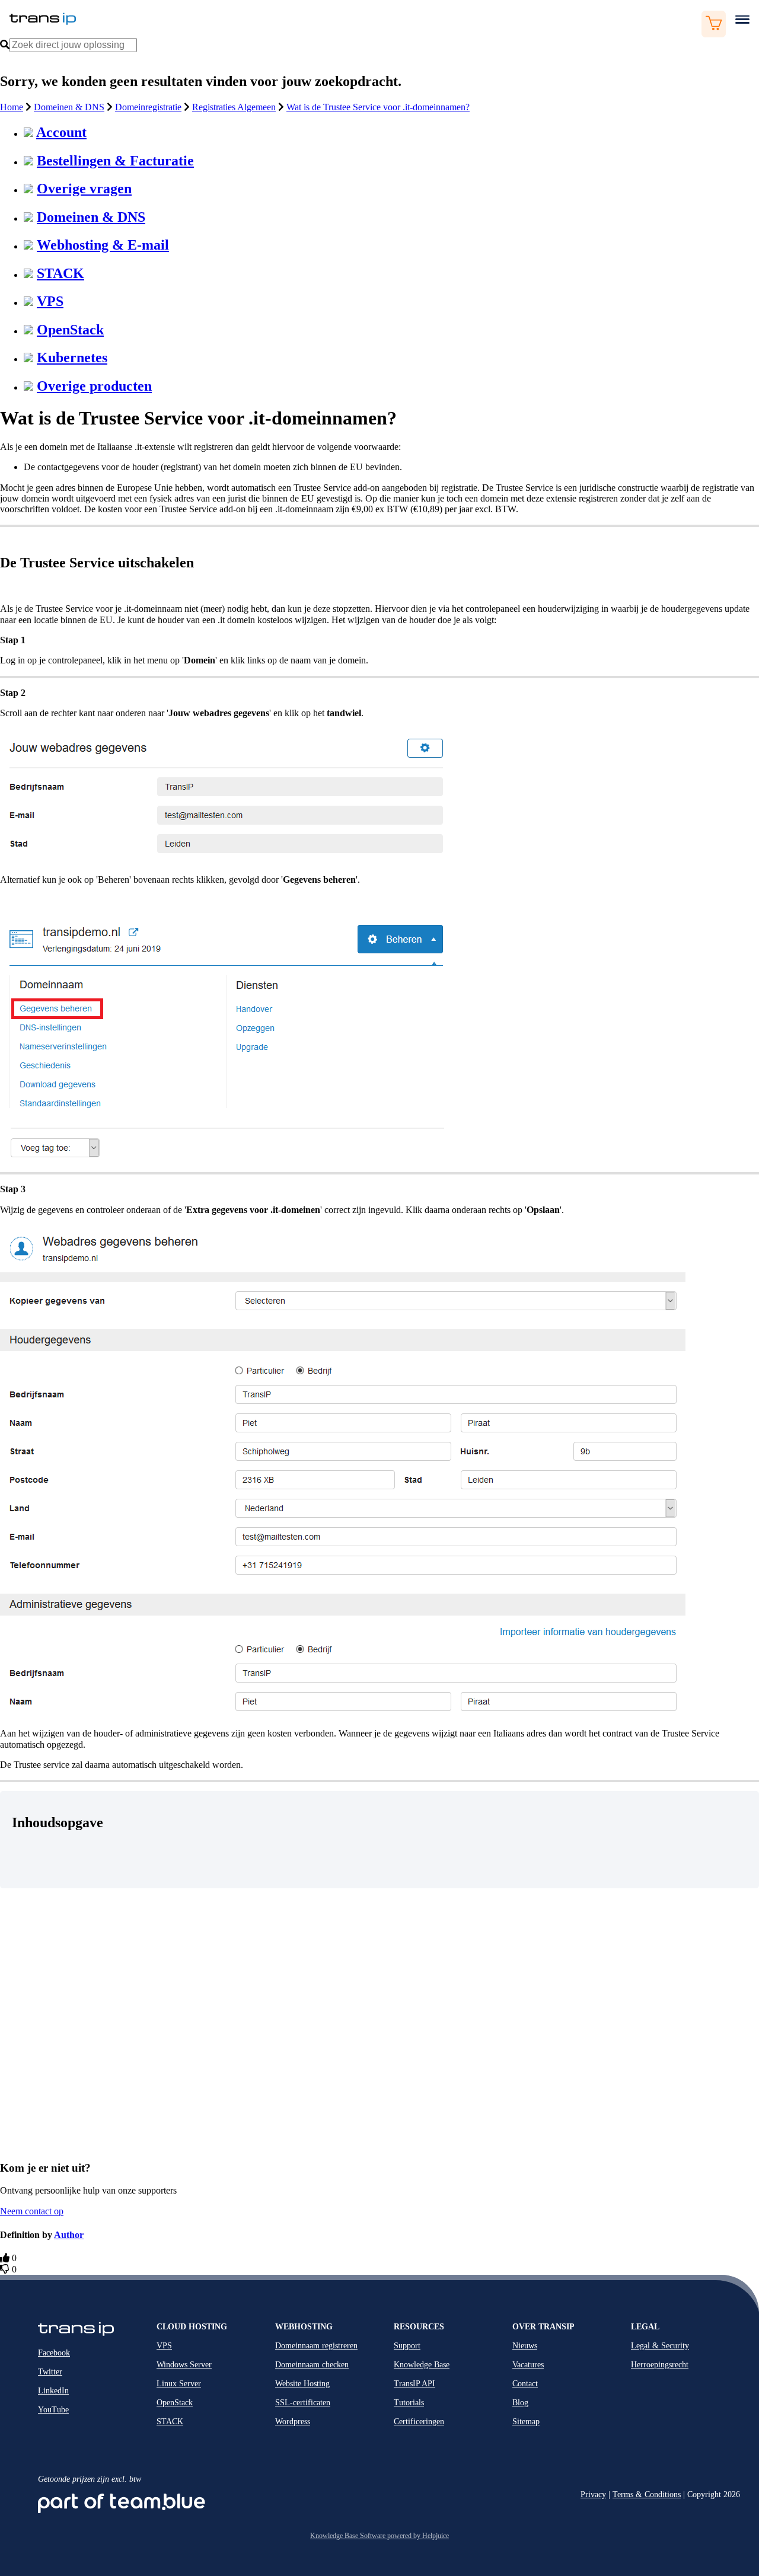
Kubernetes (72, 357)
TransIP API (414, 2384)
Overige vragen (84, 189)
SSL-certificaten (303, 2403)
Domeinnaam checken (312, 2365)
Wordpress (293, 2422)
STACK (60, 273)
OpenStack (70, 330)
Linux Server (179, 2384)
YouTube (53, 2410)
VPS (50, 301)
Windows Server (184, 2365)
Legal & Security (660, 2346)
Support (407, 2346)
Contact (525, 2384)
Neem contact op (32, 2211)
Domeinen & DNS (69, 107)
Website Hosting (302, 2384)
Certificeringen (419, 2422)
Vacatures (528, 2365)
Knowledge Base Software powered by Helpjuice (379, 2536)
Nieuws (525, 2346)
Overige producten (94, 386)
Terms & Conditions (647, 2494)
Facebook (54, 2353)
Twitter (50, 2372)
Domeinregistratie (148, 107)
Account (61, 132)
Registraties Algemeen (234, 107)
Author (69, 2235)
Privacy (593, 2494)
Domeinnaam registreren (316, 2346)
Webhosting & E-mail (103, 245)
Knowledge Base (422, 2365)
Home (12, 107)
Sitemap (526, 2422)
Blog (520, 2403)
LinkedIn (53, 2391)
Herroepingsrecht (660, 2365)
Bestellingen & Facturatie (115, 161)
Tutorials (409, 2403)
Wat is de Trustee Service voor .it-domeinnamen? (378, 107)
